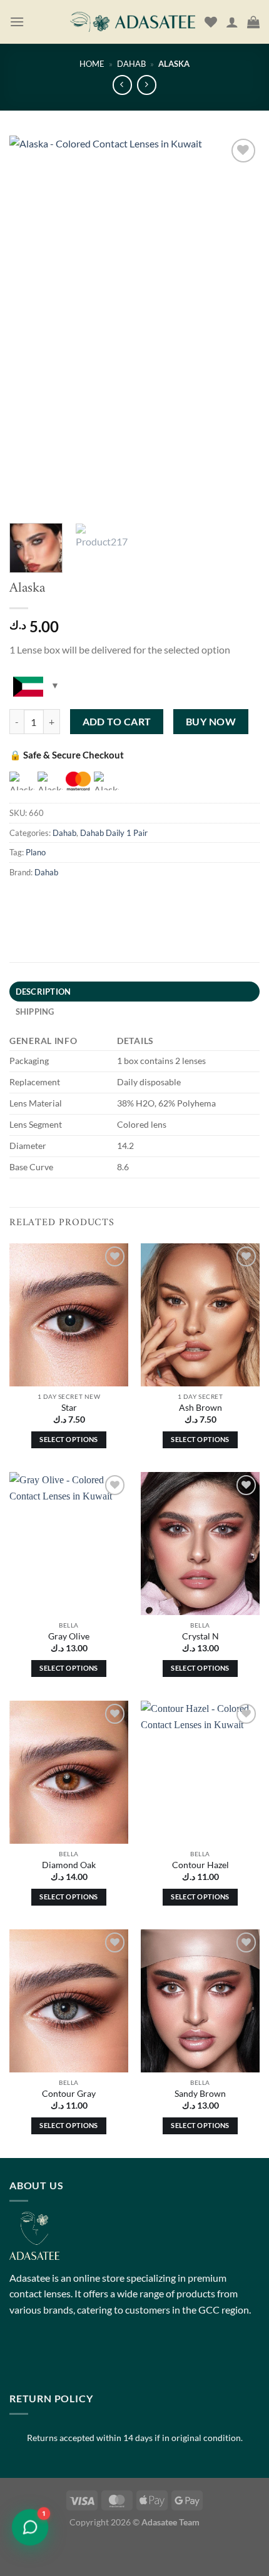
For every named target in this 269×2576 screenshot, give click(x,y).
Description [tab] (43, 992)
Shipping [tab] (35, 1012)
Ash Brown (200, 1408)
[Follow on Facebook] (21, 2357)
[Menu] (17, 22)
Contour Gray (69, 2094)
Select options (69, 1439)
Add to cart (117, 722)
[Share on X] (66, 900)
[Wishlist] (211, 22)
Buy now (211, 722)
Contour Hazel (200, 1865)
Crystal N (200, 1636)
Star (69, 1408)
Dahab (131, 64)
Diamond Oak (69, 1865)
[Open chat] (30, 2527)
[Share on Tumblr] (156, 900)
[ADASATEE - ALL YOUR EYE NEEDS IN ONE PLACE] (133, 22)
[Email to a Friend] (111, 900)
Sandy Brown (200, 2094)
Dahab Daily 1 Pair (114, 833)
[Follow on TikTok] (66, 2357)
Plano (36, 852)
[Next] (239, 323)
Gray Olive (69, 1636)
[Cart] (253, 22)
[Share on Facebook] (43, 900)
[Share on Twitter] (89, 900)
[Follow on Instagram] (43, 2357)
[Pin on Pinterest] (134, 900)
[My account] (232, 22)
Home (92, 64)
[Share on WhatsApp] (21, 900)
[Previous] (30, 323)
